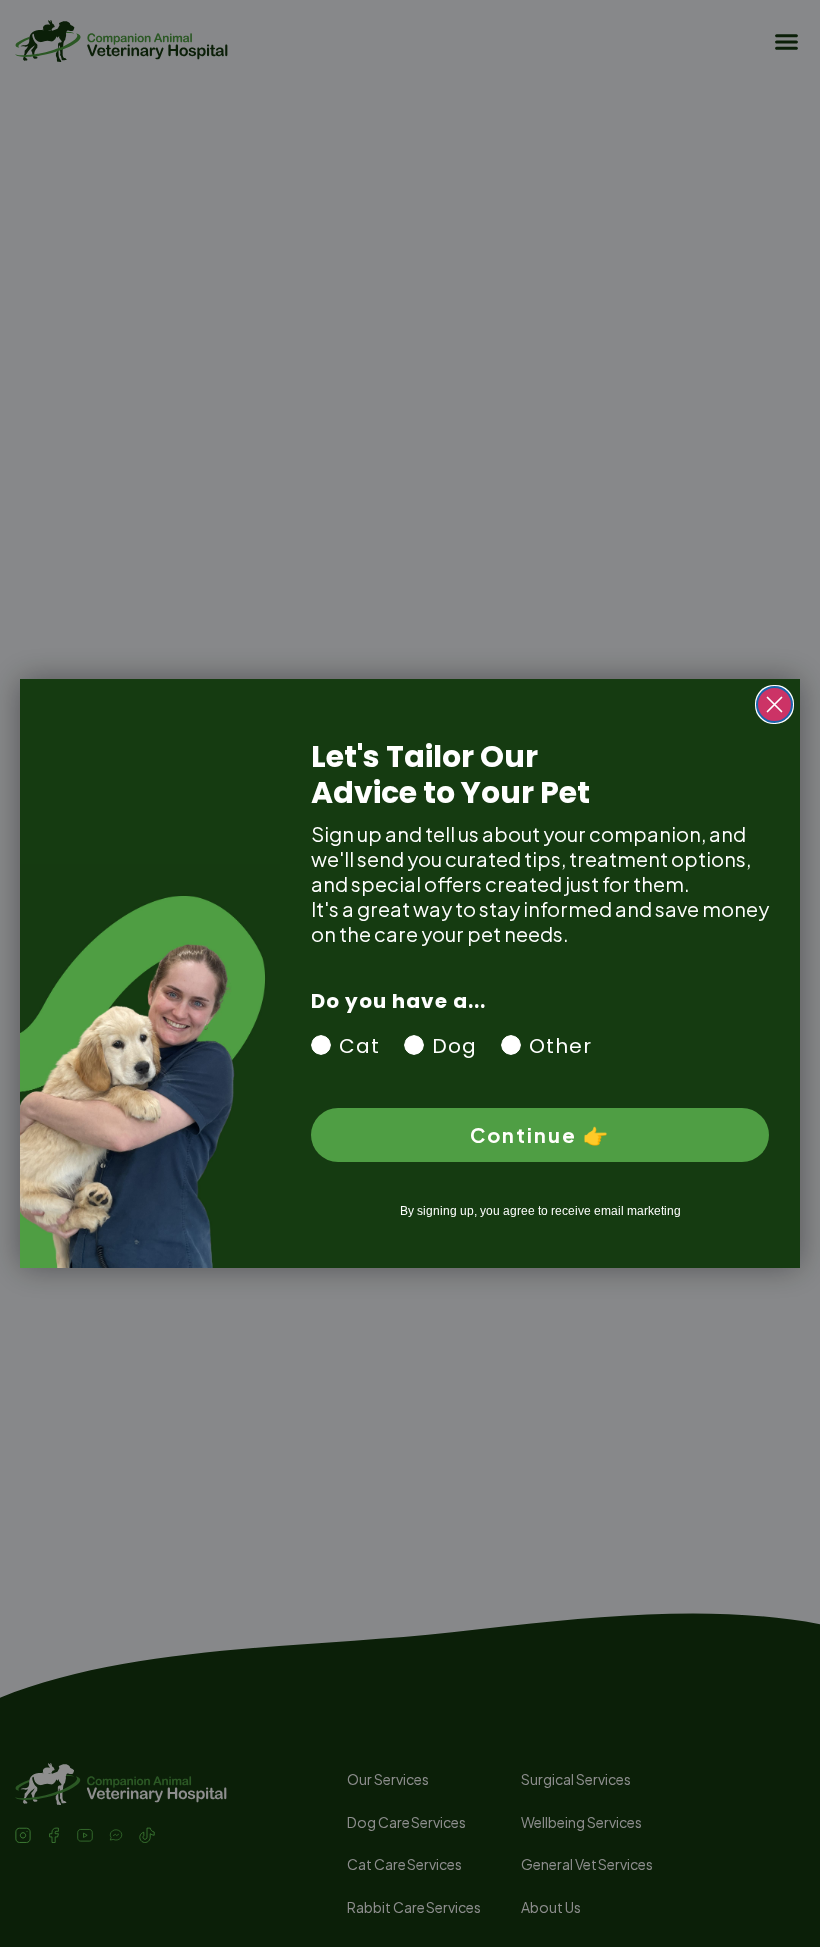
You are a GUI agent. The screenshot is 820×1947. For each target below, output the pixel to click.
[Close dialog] (774, 704)
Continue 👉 (540, 1134)
